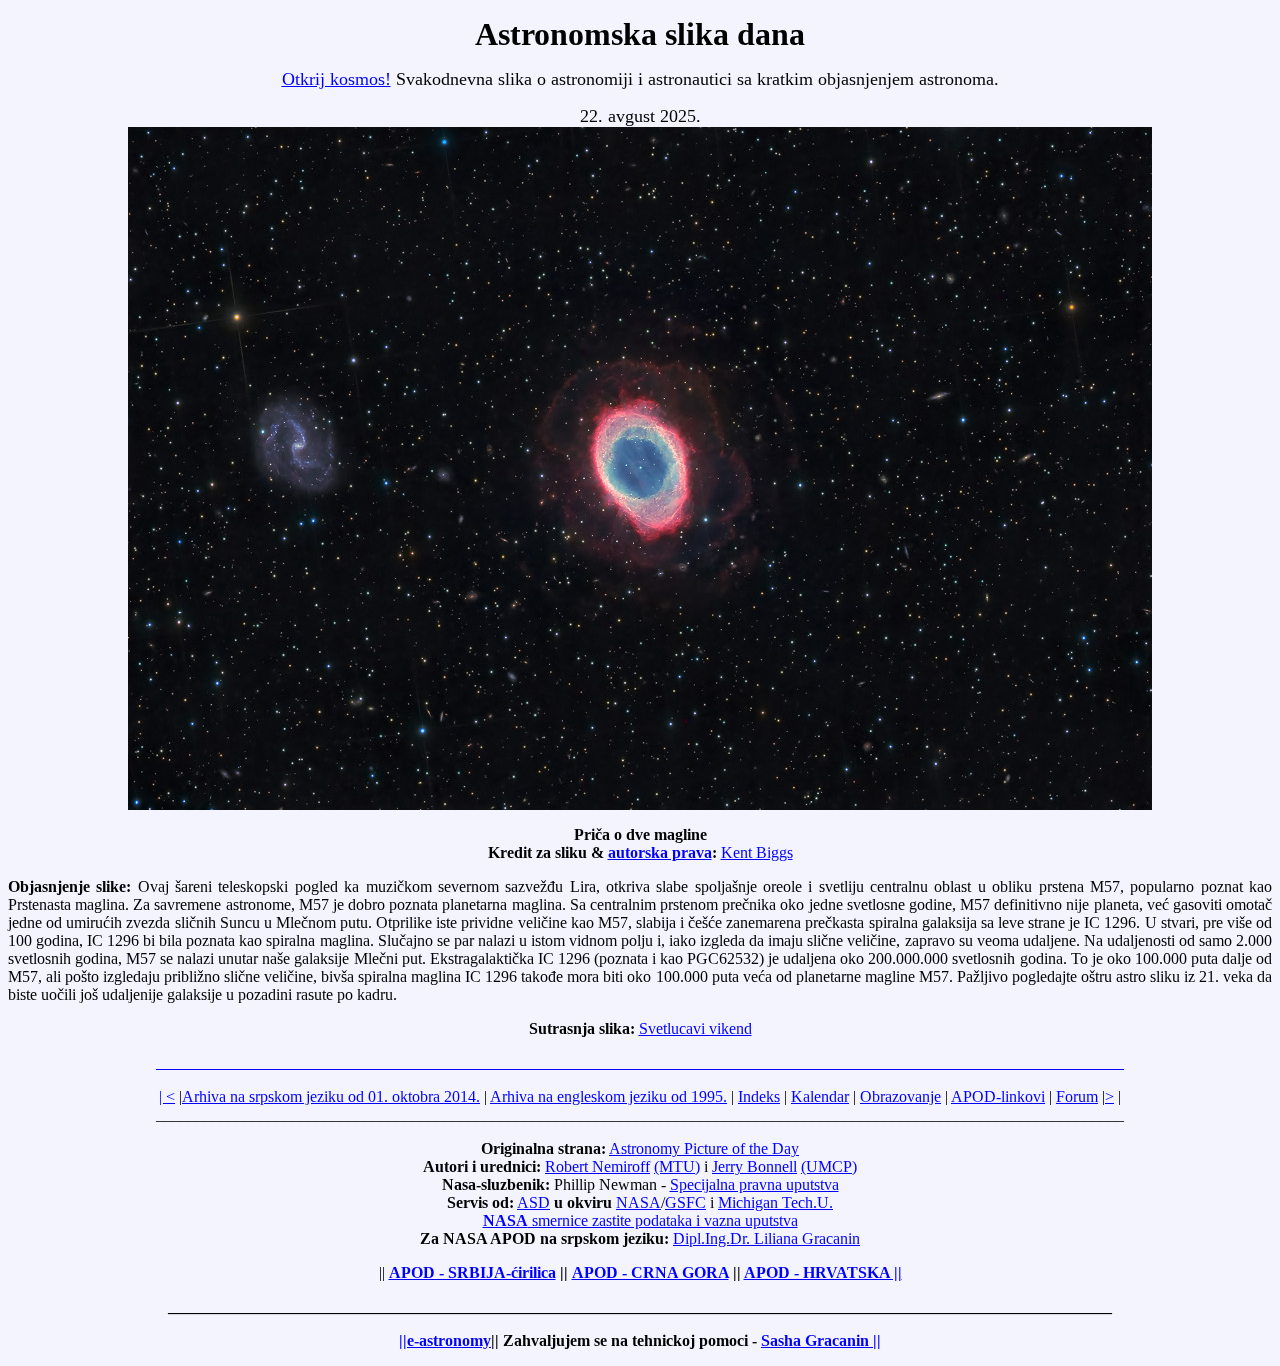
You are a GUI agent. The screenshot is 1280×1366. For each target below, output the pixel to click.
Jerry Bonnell (754, 1166)
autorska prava (660, 852)
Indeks (759, 1096)
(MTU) (677, 1166)
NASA (638, 1202)
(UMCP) (829, 1166)
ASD (533, 1202)
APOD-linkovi (998, 1096)
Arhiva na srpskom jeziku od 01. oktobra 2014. (331, 1096)
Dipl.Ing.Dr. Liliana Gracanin (766, 1238)
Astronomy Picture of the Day (704, 1148)
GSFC (685, 1202)
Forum (1077, 1096)
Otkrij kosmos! (336, 79)
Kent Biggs (757, 852)
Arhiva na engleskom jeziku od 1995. (608, 1096)
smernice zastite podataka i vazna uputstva (640, 1220)
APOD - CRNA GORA (650, 1272)
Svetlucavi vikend (695, 1028)
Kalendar (820, 1096)
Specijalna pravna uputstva (754, 1184)
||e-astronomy (445, 1340)
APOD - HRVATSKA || (823, 1272)
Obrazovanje (900, 1096)
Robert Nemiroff (597, 1166)
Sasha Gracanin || (821, 1340)
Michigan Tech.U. (775, 1202)
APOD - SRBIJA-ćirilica (472, 1272)
